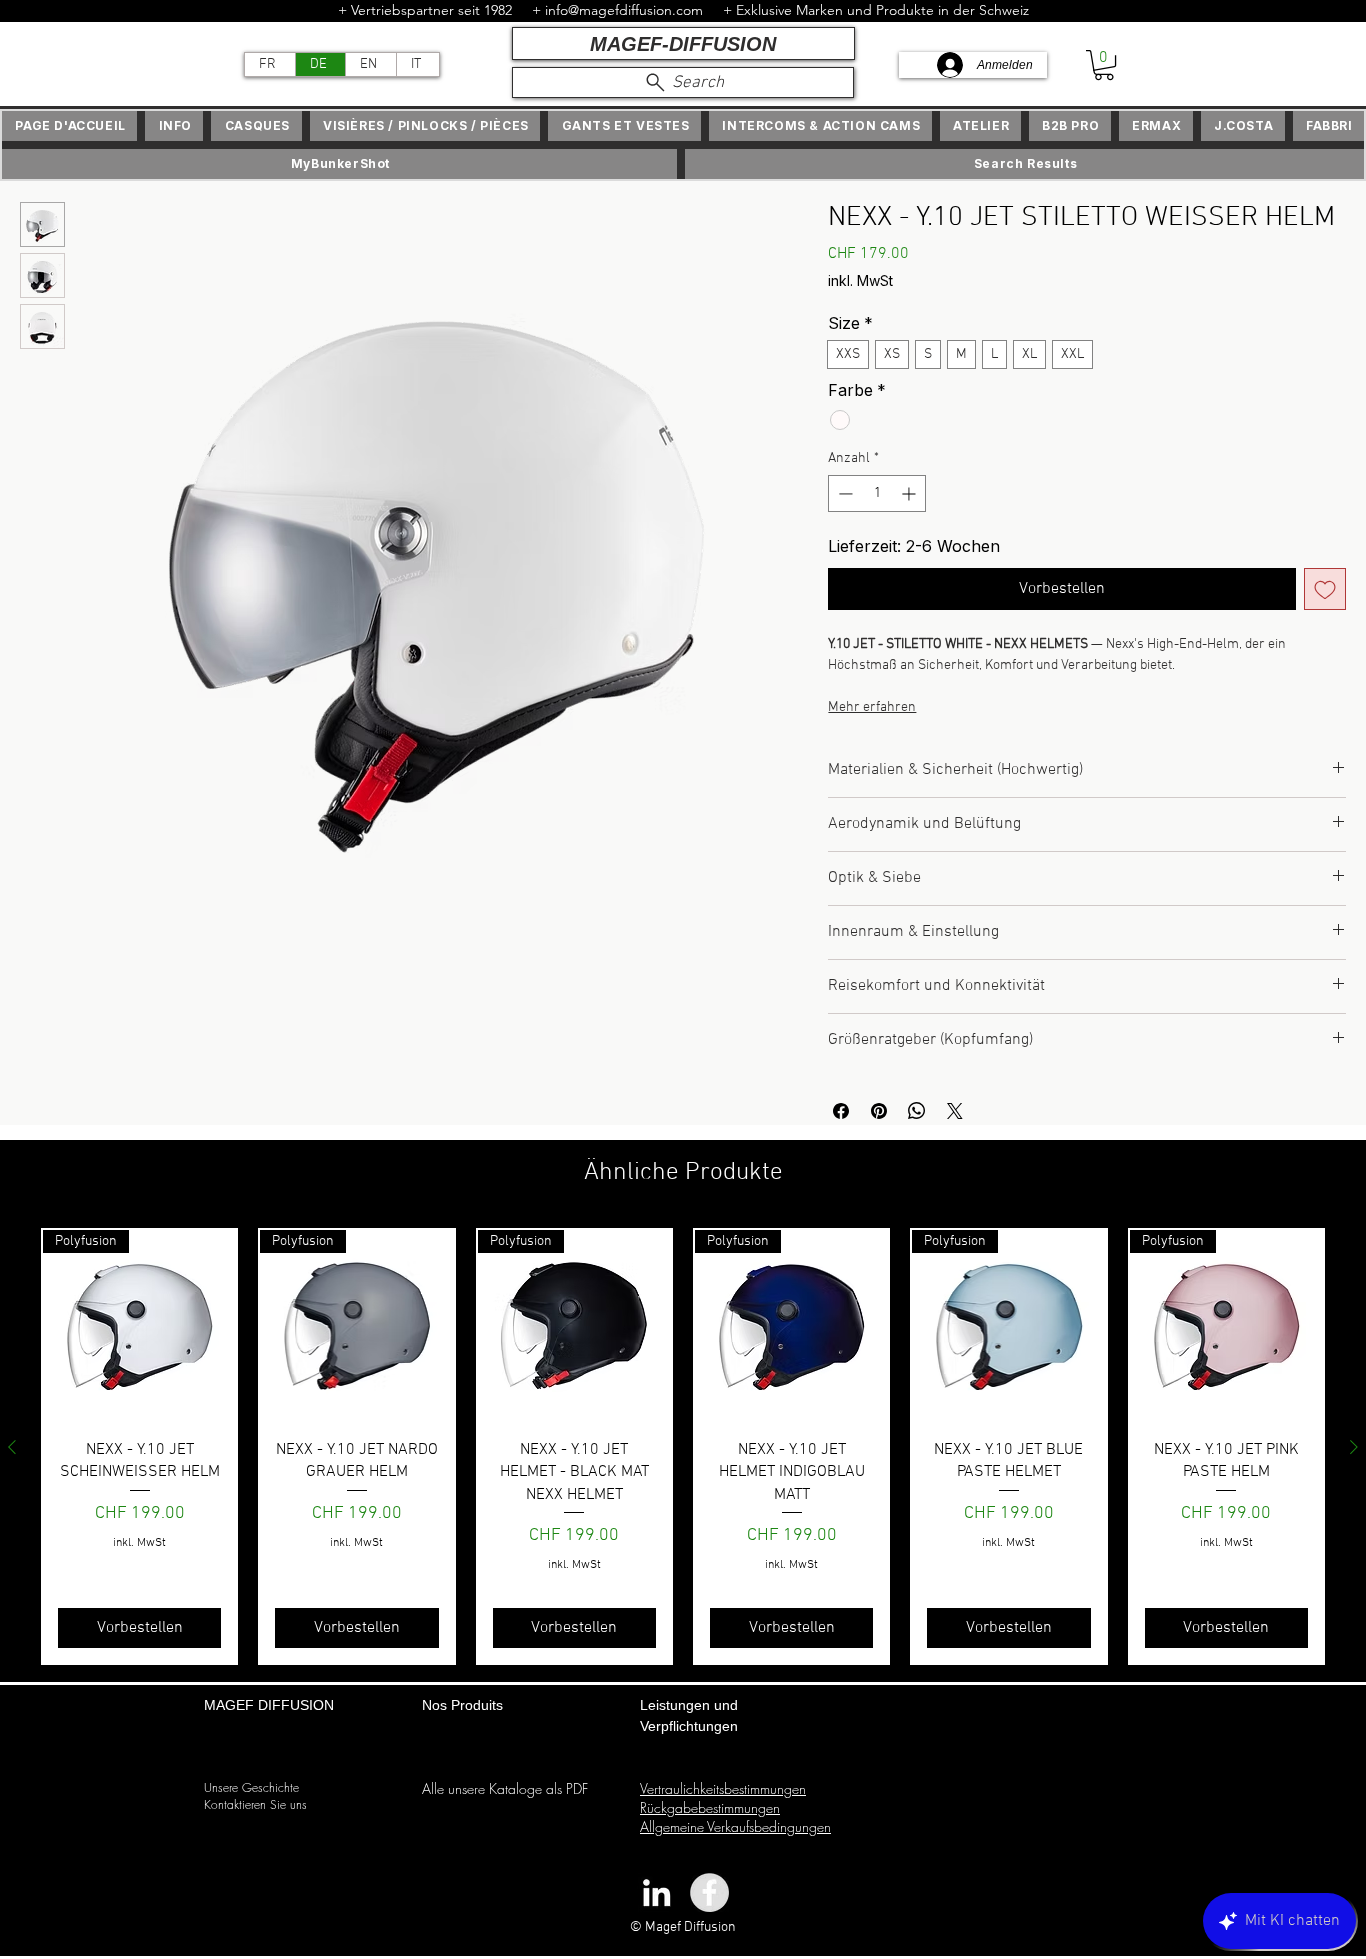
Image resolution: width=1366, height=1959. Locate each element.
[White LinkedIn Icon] (656, 1892)
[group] (683, 1447)
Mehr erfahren (872, 707)
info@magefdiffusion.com (624, 10)
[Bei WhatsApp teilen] (917, 1111)
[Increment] (910, 493)
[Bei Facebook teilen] (841, 1111)
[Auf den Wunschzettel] (1325, 589)
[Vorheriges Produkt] (12, 1447)
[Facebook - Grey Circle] (709, 1892)
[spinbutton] (877, 493)
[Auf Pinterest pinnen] (879, 1111)
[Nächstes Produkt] (1354, 1447)
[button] (1104, 65)
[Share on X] (955, 1111)
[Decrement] (843, 493)
